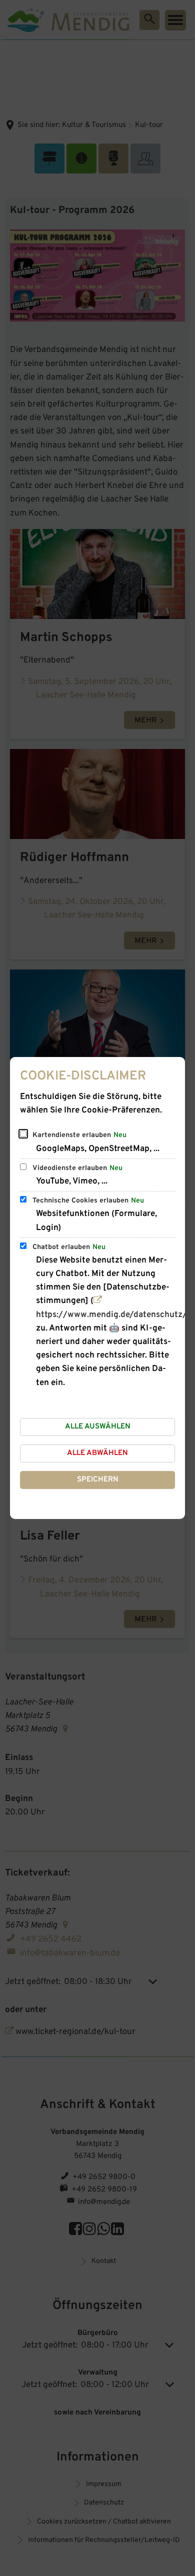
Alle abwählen (97, 1453)
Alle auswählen (98, 1427)
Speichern (98, 1480)
